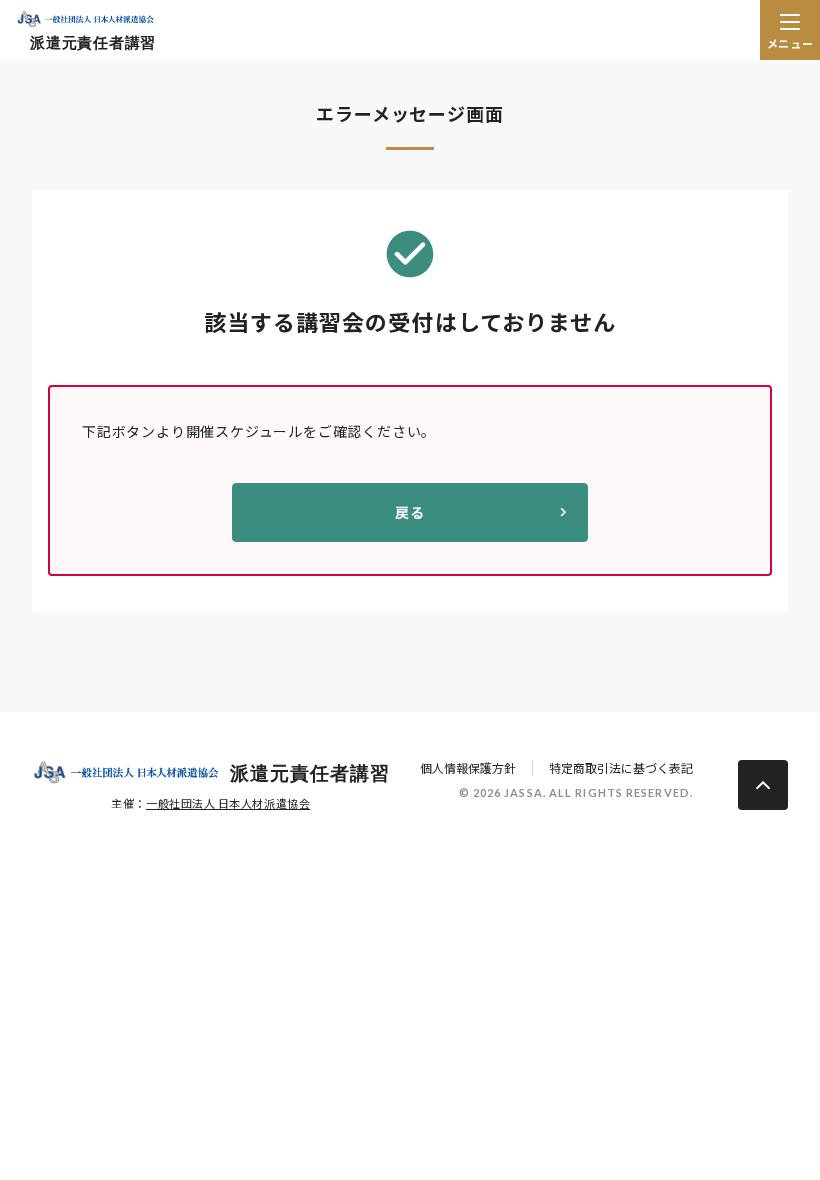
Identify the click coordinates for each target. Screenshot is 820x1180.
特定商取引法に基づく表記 (621, 768)
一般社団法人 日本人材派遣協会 (228, 803)
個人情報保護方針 (468, 768)
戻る (410, 512)
